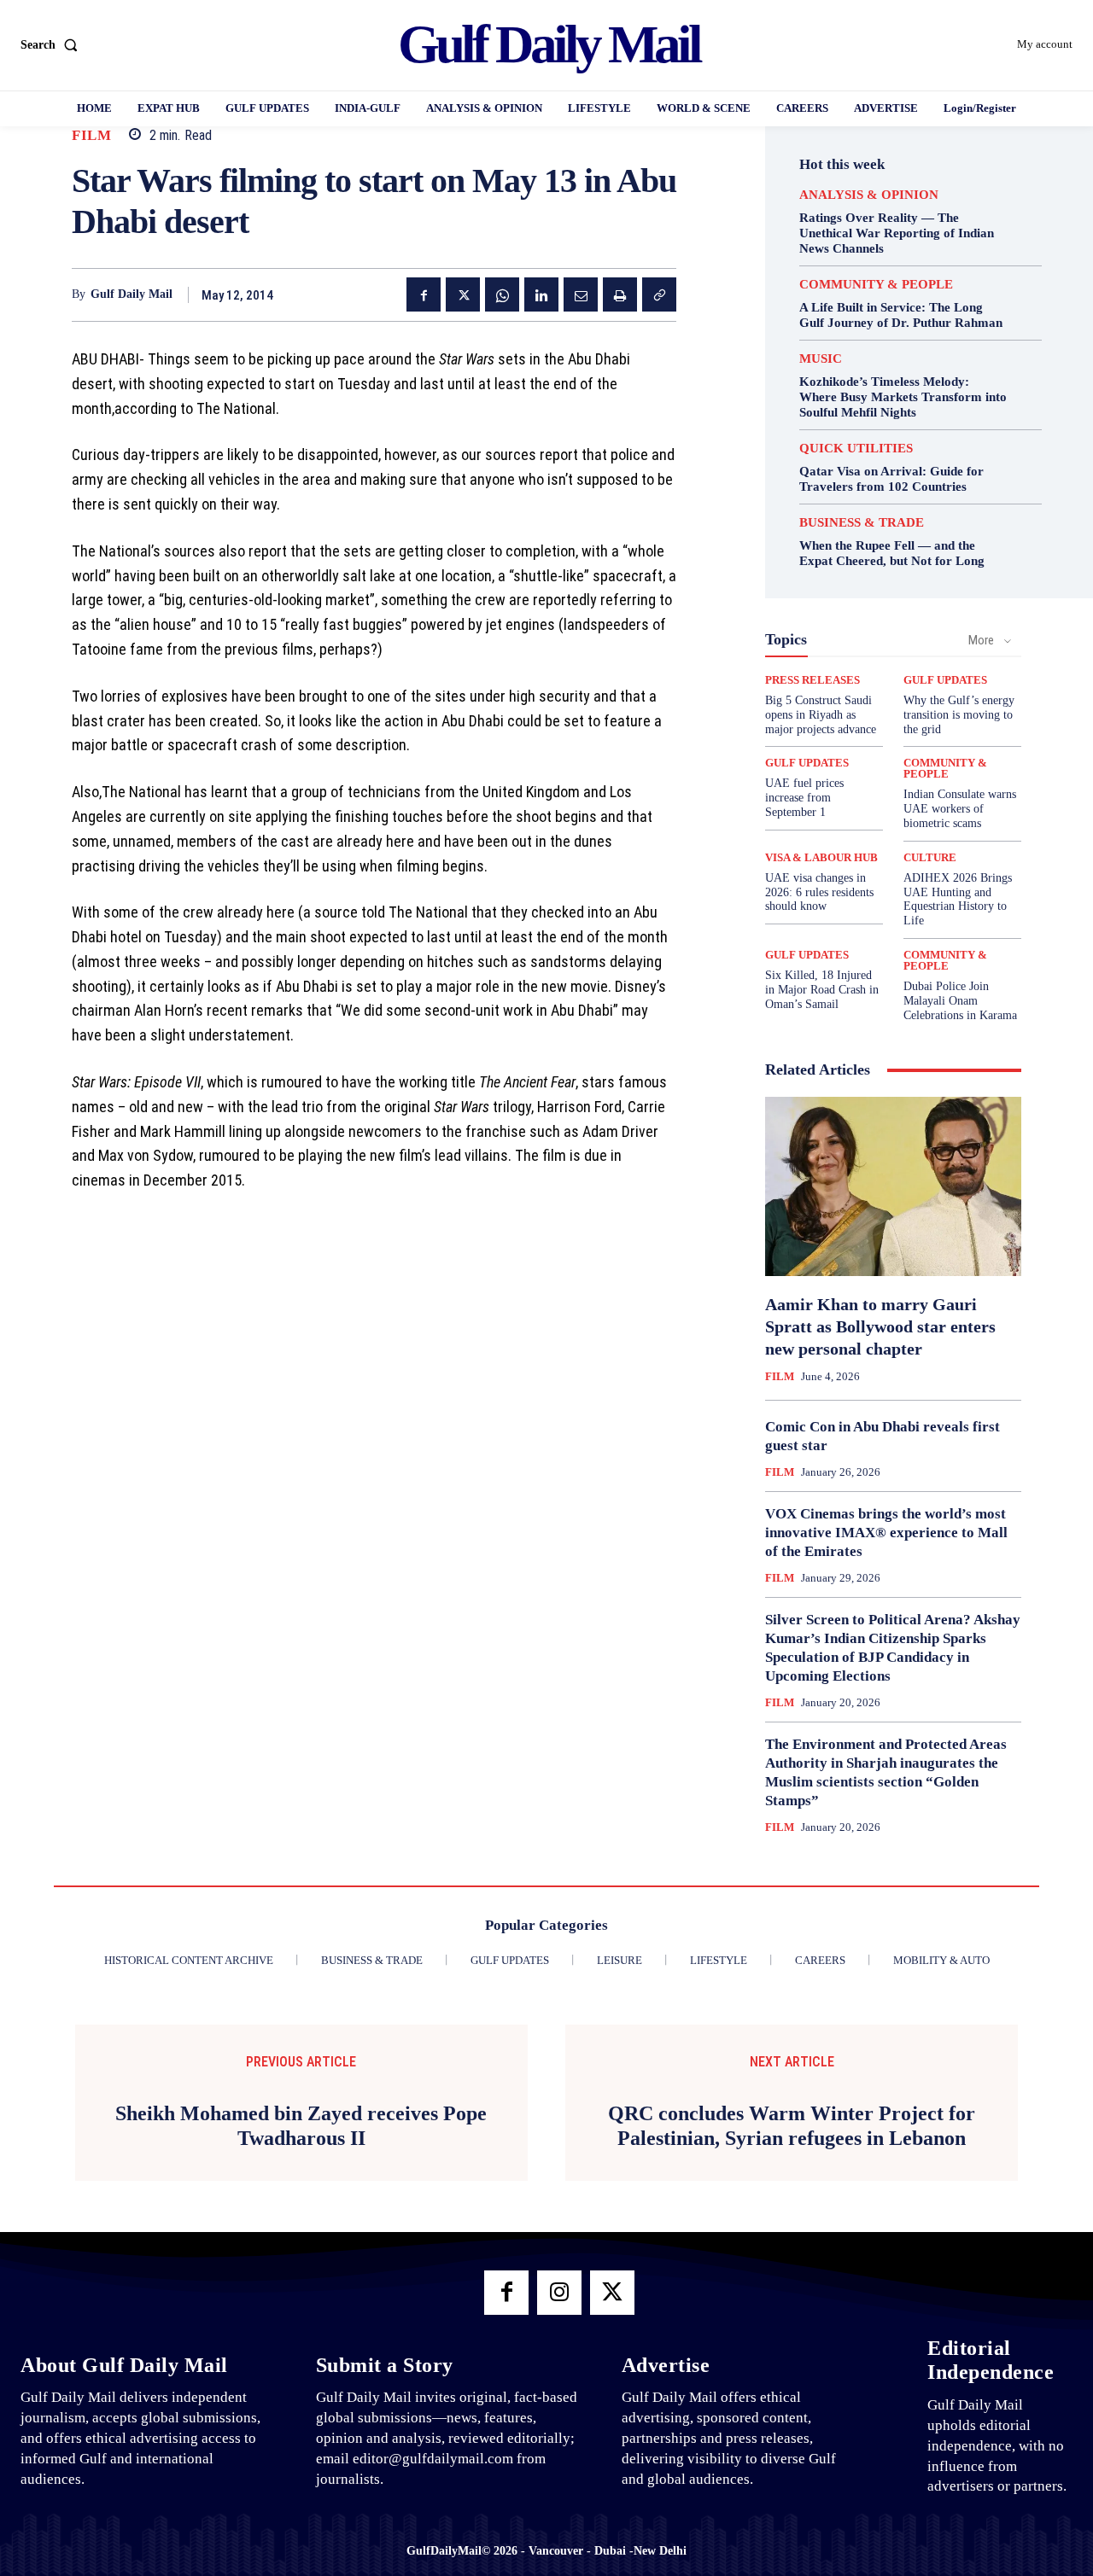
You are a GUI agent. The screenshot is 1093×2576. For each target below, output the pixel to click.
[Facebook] (424, 294)
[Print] (620, 294)
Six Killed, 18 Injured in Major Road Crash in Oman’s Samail (822, 990)
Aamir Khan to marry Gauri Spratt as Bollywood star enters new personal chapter (880, 1326)
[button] (53, 45)
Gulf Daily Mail (132, 294)
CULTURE (930, 857)
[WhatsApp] (502, 294)
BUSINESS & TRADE (862, 523)
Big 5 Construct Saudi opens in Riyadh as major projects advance (821, 715)
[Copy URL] (659, 294)
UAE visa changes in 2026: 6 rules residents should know (819, 892)
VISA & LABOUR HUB (821, 857)
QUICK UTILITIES (856, 449)
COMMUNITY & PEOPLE (876, 285)
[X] (463, 294)
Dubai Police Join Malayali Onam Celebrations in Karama (960, 1001)
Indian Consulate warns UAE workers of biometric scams (960, 809)
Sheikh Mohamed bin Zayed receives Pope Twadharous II (301, 2126)
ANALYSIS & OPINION (869, 195)
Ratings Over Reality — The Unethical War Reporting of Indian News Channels (897, 233)
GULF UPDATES (945, 680)
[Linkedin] (541, 294)
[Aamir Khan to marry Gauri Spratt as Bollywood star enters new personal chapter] (893, 1186)
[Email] (581, 294)
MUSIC (821, 359)
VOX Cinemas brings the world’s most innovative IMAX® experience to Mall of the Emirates (886, 1533)
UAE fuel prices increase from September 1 (804, 798)
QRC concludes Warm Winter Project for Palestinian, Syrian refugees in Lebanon (792, 2126)
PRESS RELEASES (812, 680)
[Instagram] (559, 2293)
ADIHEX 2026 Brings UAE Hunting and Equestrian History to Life (958, 899)
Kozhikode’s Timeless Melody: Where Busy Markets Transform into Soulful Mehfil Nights (903, 397)
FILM (91, 135)
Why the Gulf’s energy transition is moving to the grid (959, 715)
